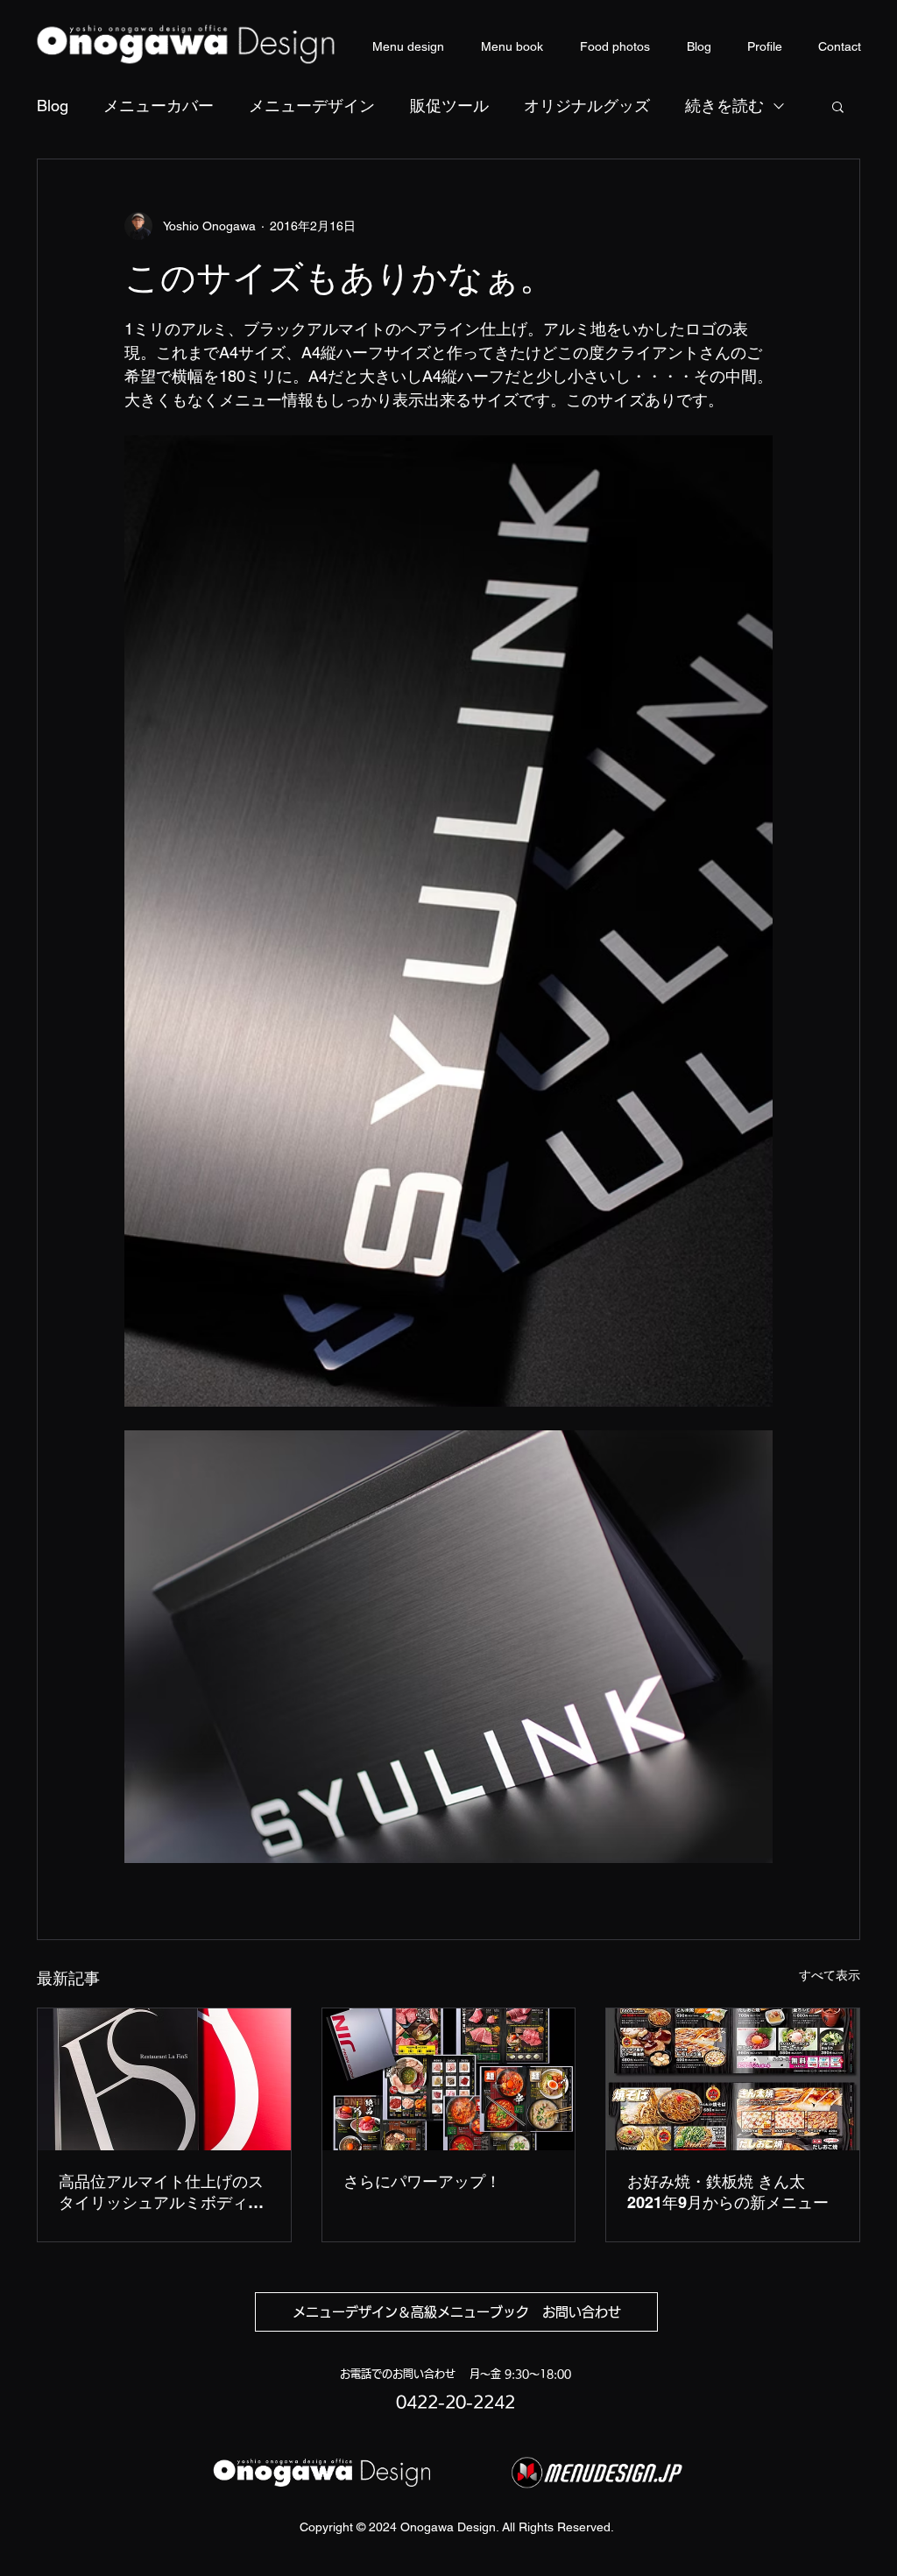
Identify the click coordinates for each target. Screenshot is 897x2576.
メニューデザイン (312, 106)
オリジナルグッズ (587, 106)
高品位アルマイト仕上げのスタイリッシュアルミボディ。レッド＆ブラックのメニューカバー (161, 2193)
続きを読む (724, 106)
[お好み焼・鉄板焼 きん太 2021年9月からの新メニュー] (733, 2079)
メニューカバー (159, 106)
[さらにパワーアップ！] (449, 2079)
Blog (53, 106)
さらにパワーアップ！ (422, 2181)
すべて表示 (830, 1975)
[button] (838, 106)
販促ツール (449, 106)
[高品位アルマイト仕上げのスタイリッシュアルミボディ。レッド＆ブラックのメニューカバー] (164, 2079)
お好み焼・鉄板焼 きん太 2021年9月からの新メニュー (728, 2192)
